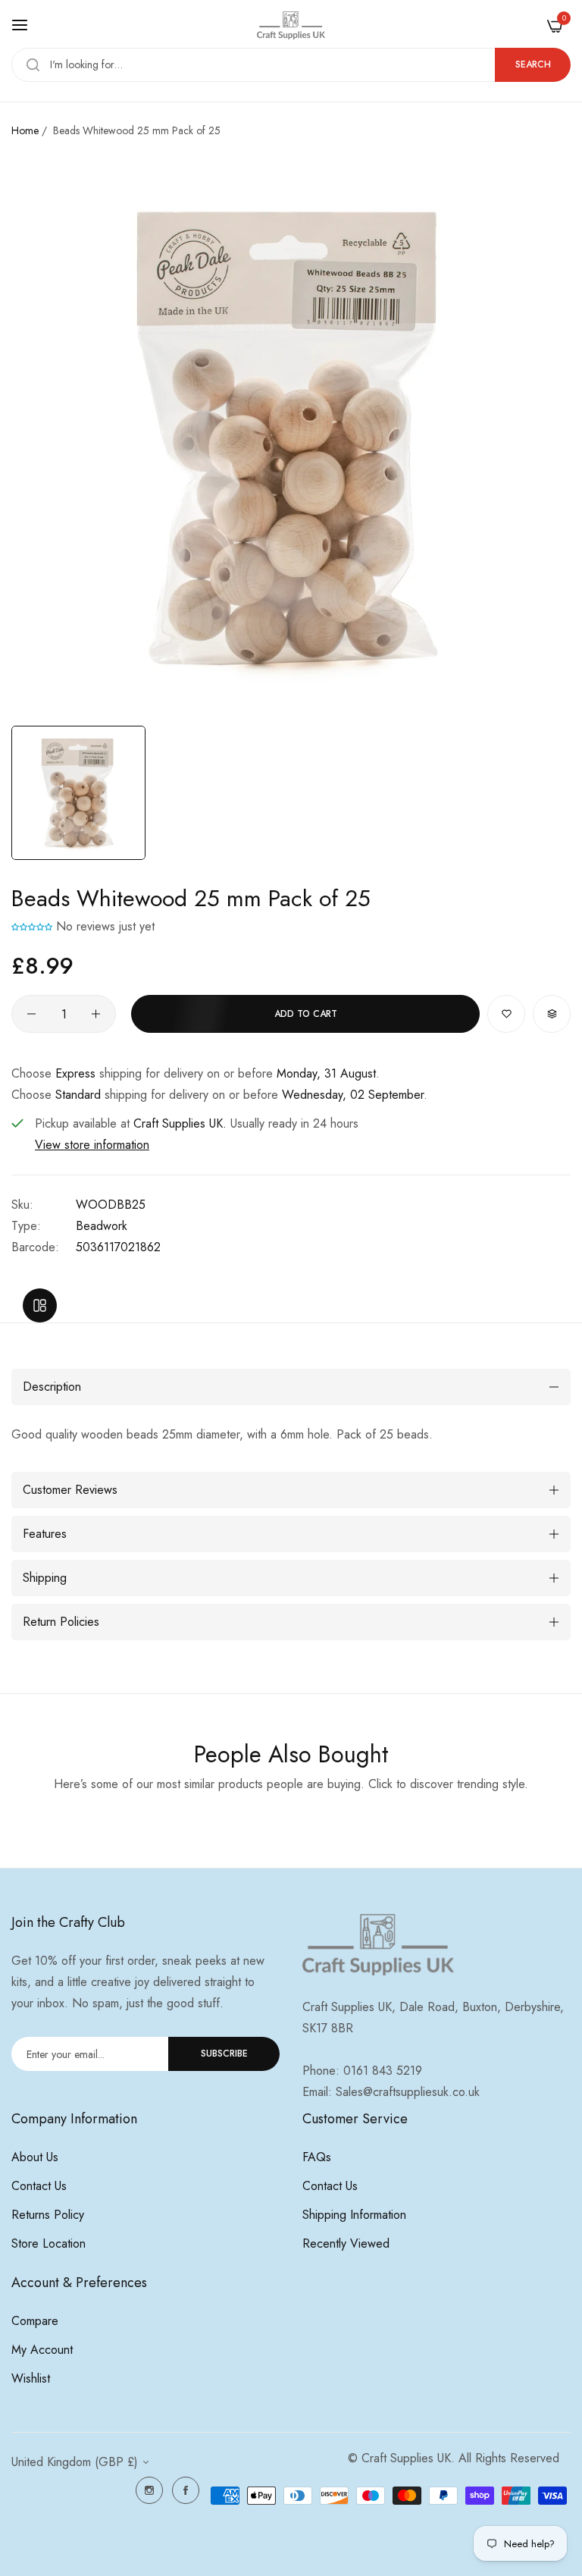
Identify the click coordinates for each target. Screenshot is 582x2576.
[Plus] (96, 1014)
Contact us (39, 2186)
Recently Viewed (346, 2243)
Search (533, 64)
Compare (35, 2321)
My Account (42, 2350)
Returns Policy (48, 2215)
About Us (35, 2157)
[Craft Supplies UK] (291, 25)
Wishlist (31, 2378)
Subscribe (224, 2054)
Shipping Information (354, 2215)
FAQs (317, 2157)
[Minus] (31, 1014)
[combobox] (291, 65)
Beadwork (102, 1226)
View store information (92, 1145)
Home (25, 130)
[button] (32, 926)
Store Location (48, 2243)
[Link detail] (149, 2490)
